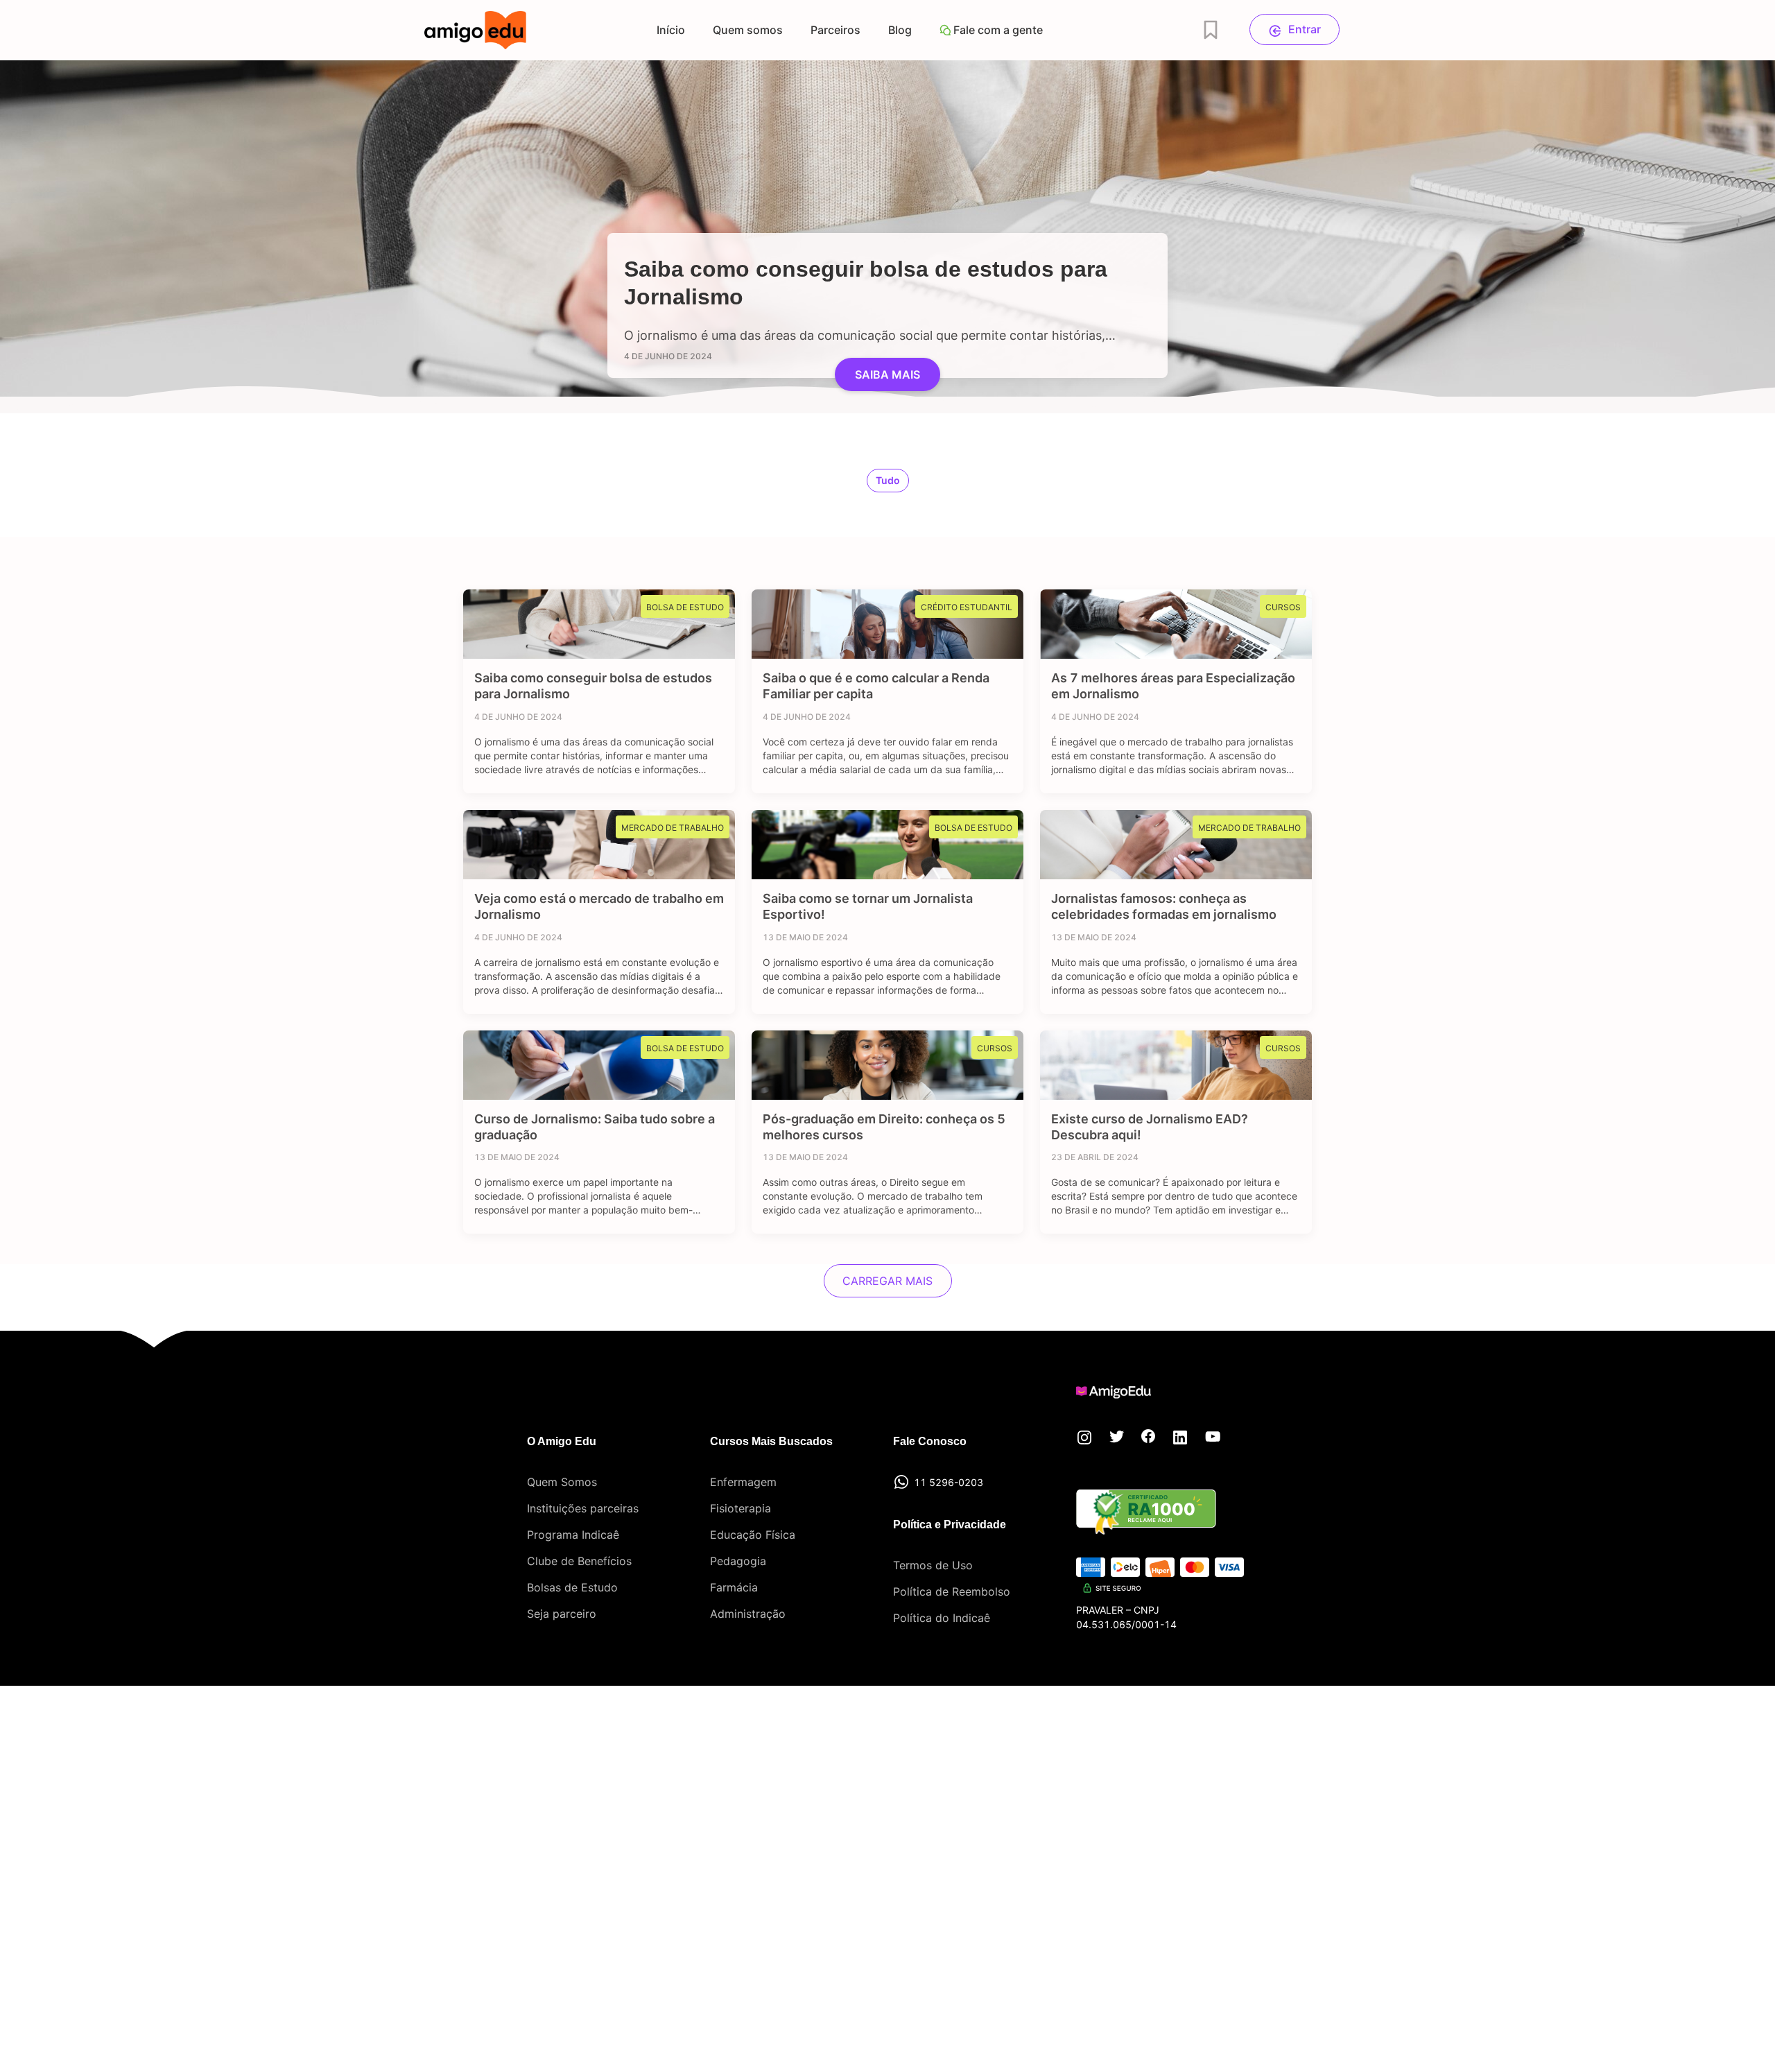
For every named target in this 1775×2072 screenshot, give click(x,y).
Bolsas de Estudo (572, 1587)
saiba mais (887, 374)
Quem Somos (562, 1482)
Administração (748, 1614)
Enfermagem (743, 1482)
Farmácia (734, 1587)
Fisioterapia (741, 1508)
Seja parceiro (562, 1614)
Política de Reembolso (952, 1591)
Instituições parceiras (583, 1508)
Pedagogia (738, 1561)
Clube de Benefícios (579, 1561)
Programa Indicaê (573, 1535)
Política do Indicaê (942, 1618)
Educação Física (753, 1535)
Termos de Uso (933, 1565)
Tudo (888, 480)
